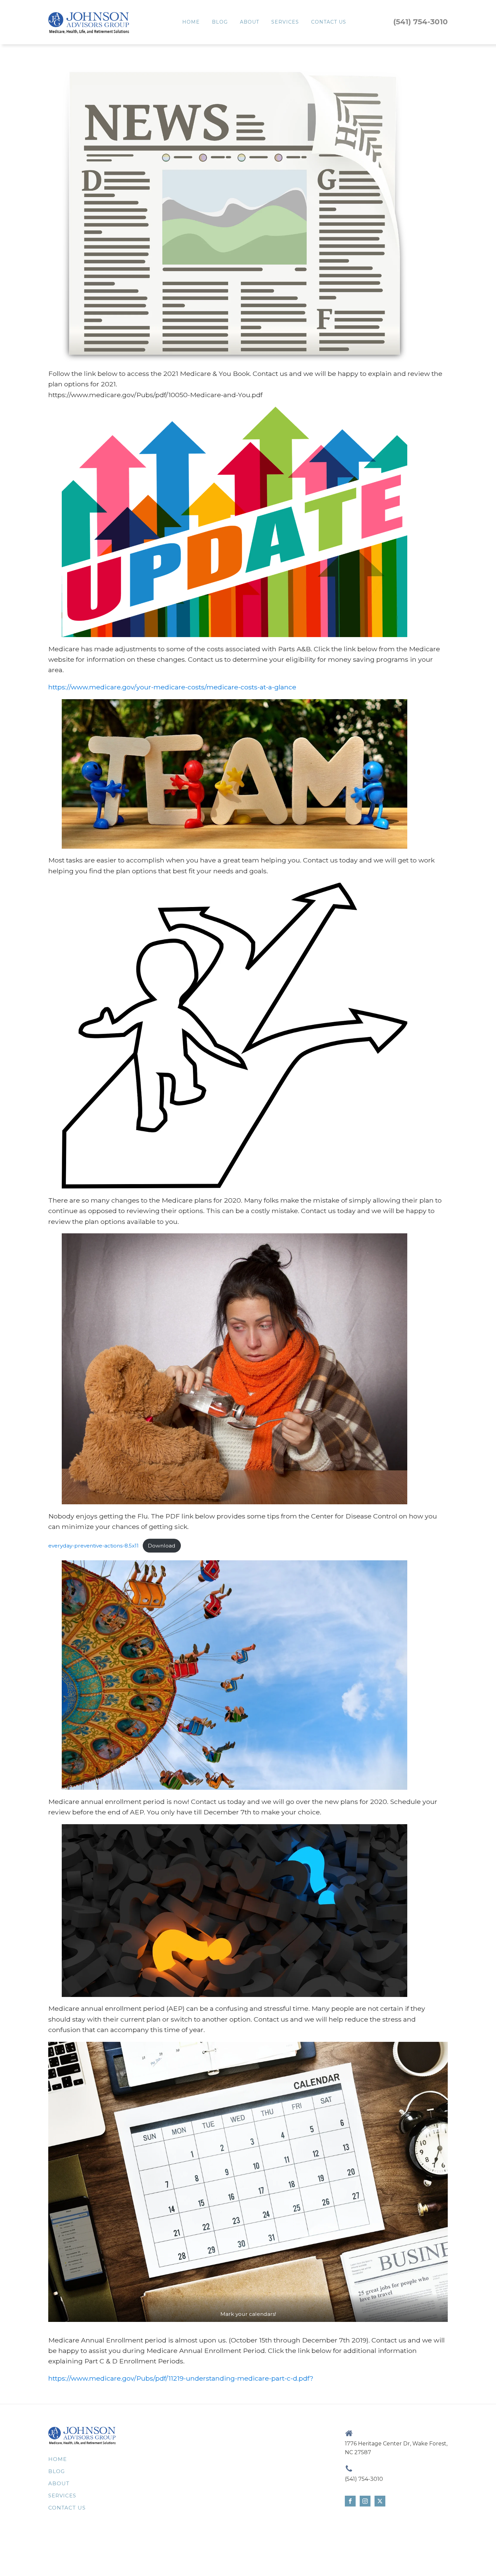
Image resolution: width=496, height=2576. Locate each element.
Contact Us (329, 22)
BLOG (220, 22)
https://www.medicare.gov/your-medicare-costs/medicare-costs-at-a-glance (172, 687)
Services (285, 22)
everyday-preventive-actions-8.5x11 (93, 1546)
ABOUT (250, 22)
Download (162, 1546)
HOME (191, 22)
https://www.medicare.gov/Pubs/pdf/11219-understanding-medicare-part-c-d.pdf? (181, 2378)
